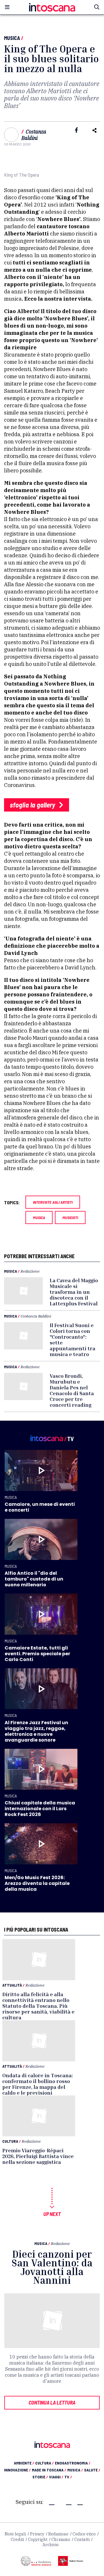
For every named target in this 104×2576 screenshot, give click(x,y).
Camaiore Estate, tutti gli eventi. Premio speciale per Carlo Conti (37, 1654)
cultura (44, 2463)
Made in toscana (49, 2470)
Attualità (12, 1985)
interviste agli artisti (53, 1202)
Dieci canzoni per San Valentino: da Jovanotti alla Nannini (52, 2267)
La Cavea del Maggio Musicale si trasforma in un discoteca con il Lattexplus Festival (74, 1292)
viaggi (56, 2477)
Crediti (17, 2540)
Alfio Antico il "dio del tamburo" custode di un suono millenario (34, 1579)
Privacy (37, 2534)
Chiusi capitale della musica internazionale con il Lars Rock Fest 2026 (40, 1809)
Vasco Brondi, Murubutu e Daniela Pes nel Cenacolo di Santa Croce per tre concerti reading (72, 1390)
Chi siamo (61, 2540)
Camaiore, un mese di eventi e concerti (40, 1507)
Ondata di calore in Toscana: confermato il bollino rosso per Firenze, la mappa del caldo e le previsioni (38, 2084)
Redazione (30, 1271)
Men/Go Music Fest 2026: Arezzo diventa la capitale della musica (37, 1883)
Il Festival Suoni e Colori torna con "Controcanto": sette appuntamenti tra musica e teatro (73, 1340)
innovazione (17, 2470)
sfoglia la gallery (33, 805)
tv (68, 2477)
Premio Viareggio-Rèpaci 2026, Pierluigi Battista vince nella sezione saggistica (38, 2156)
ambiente (24, 2463)
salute (92, 2470)
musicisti (70, 1217)
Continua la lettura (52, 2403)
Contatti (82, 2540)
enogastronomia (73, 2463)
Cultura (10, 2141)
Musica (12, 38)
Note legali (15, 2534)
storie (40, 2477)
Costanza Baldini (34, 135)
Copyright (38, 2540)
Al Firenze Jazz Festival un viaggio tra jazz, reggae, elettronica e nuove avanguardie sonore (36, 1731)
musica (39, 1217)
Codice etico (84, 2534)
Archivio (51, 2545)
